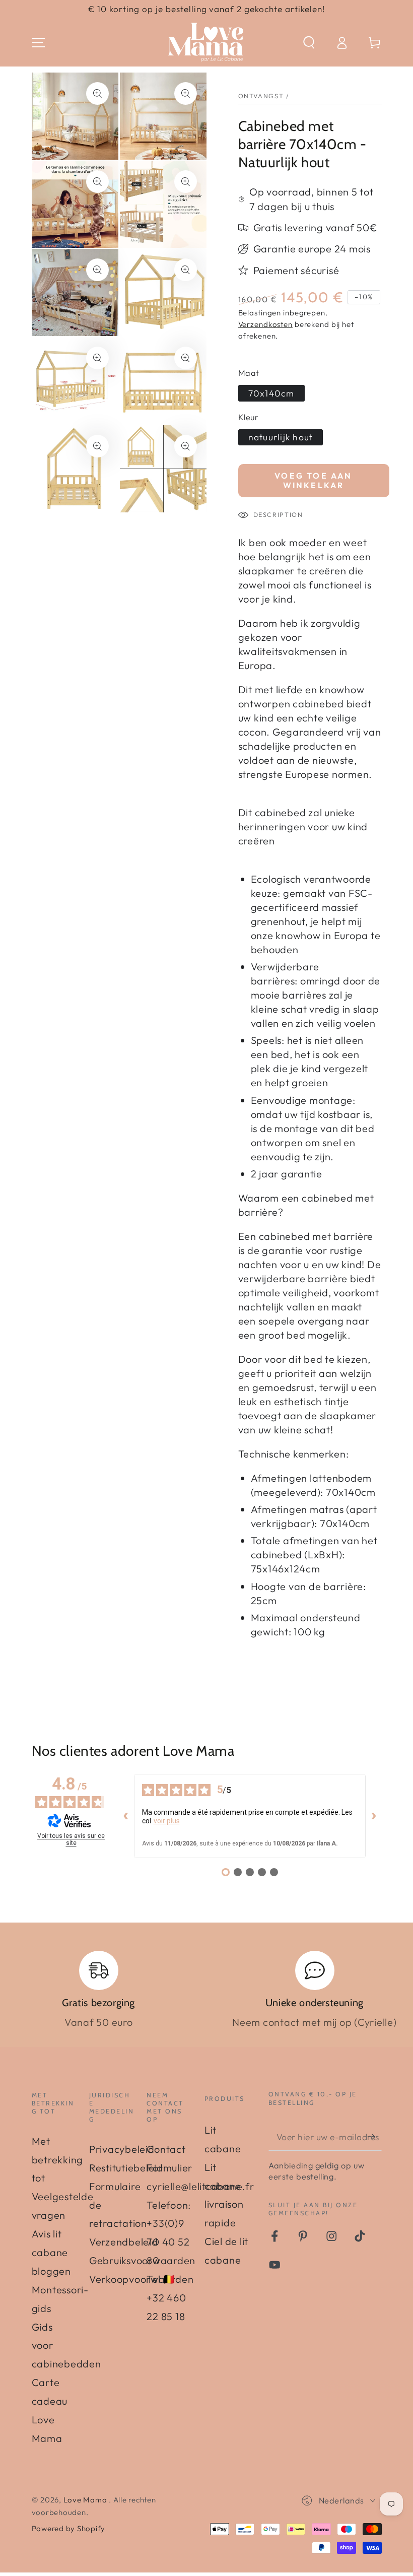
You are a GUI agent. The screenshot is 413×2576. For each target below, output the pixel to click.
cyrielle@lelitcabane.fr (200, 2186)
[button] (309, 43)
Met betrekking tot (58, 2160)
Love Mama (86, 2500)
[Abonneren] (374, 2136)
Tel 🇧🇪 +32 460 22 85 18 (166, 2298)
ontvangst (261, 96)
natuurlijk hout (281, 437)
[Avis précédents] (126, 1816)
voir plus (167, 1821)
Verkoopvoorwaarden (142, 2279)
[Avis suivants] (374, 1816)
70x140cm (271, 393)
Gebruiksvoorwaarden (142, 2260)
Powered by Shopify (69, 2528)
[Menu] (39, 43)
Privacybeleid (122, 2149)
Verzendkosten (265, 324)
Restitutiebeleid (126, 2168)
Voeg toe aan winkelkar (313, 480)
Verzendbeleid (124, 2242)
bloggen (51, 2271)
